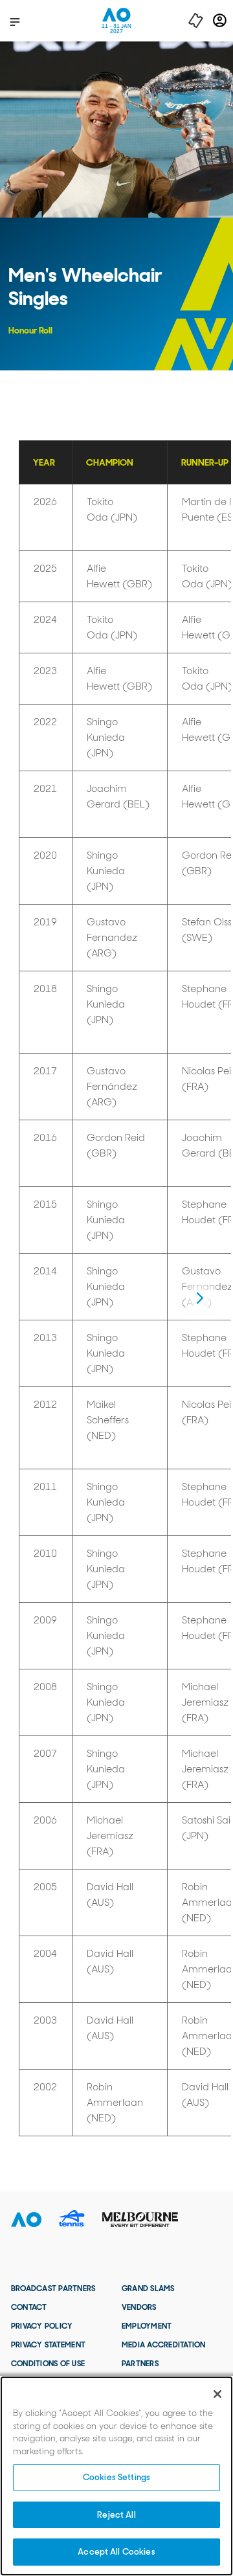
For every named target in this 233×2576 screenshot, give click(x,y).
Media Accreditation (164, 2345)
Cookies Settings (116, 2477)
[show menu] (15, 21)
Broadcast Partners (53, 2288)
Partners (140, 2364)
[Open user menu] (220, 20)
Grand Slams (148, 2288)
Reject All (116, 2515)
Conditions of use (48, 2364)
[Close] (217, 2394)
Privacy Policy (42, 2326)
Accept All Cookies (116, 2552)
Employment (147, 2326)
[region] (116, 2476)
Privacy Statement (48, 2345)
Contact (29, 2307)
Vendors (139, 2307)
